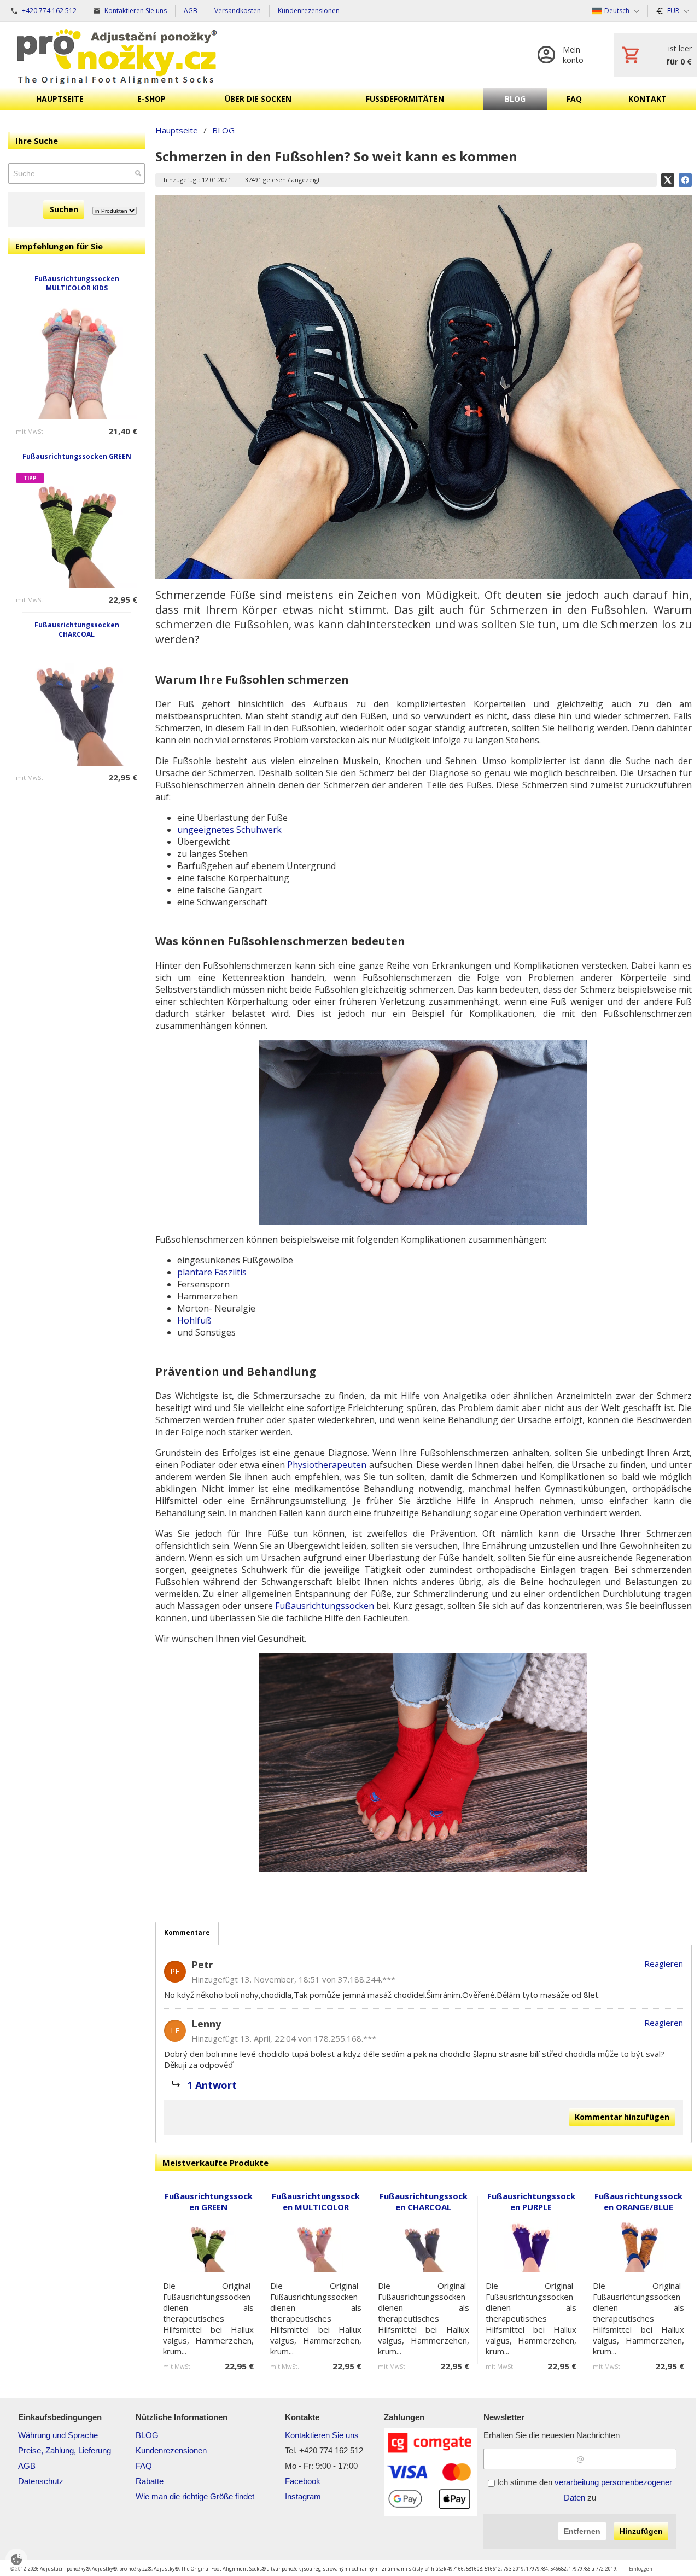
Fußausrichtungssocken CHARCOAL (77, 630)
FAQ (144, 2466)
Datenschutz (41, 2481)
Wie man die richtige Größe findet (195, 2496)
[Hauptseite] (117, 55)
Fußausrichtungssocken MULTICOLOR (316, 2201)
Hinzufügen (641, 2531)
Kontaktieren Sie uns (322, 2435)
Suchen (64, 209)
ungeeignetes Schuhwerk (229, 830)
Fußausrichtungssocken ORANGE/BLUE (638, 2201)
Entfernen (582, 2531)
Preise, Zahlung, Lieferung (65, 2450)
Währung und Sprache (58, 2435)
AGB (27, 2466)
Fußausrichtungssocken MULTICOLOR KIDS (77, 283)
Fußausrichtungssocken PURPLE (531, 2201)
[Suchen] (138, 173)
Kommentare (187, 1933)
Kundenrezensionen (171, 2450)
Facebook (303, 2481)
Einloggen (641, 2569)
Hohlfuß (194, 1320)
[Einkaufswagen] (656, 55)
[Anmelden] (565, 55)
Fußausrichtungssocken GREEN (77, 456)
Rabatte (150, 2481)
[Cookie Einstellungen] (16, 2560)
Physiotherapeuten (327, 1465)
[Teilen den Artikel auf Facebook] (685, 180)
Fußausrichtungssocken (325, 1606)
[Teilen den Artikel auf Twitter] (668, 180)
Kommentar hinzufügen (622, 2117)
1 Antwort (212, 2085)
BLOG (147, 2435)
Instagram (303, 2496)
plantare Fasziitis (212, 1272)
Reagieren (664, 1963)
